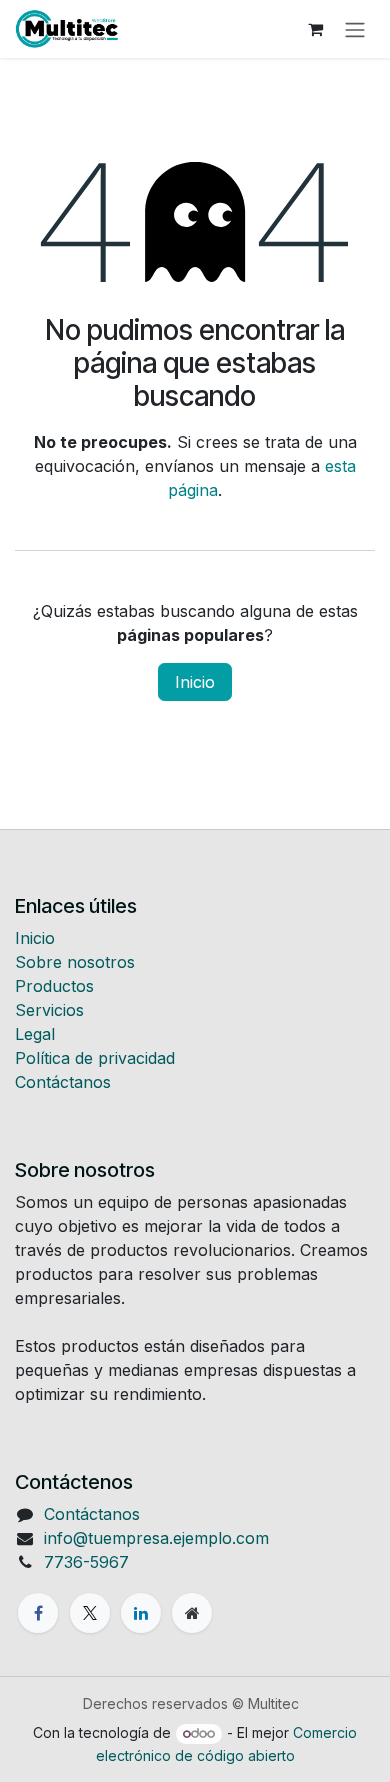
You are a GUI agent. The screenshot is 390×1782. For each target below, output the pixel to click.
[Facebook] (38, 1613)
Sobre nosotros (75, 962)
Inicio (195, 682)
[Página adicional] (192, 1613)
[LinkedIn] (141, 1613)
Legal (35, 1034)
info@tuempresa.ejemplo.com (156, 1538)
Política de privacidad (95, 1058)
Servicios (49, 1010)
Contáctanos (63, 1082)
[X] (90, 1613)
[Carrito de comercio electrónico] (315, 29)
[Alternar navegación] (355, 29)
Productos (54, 986)
